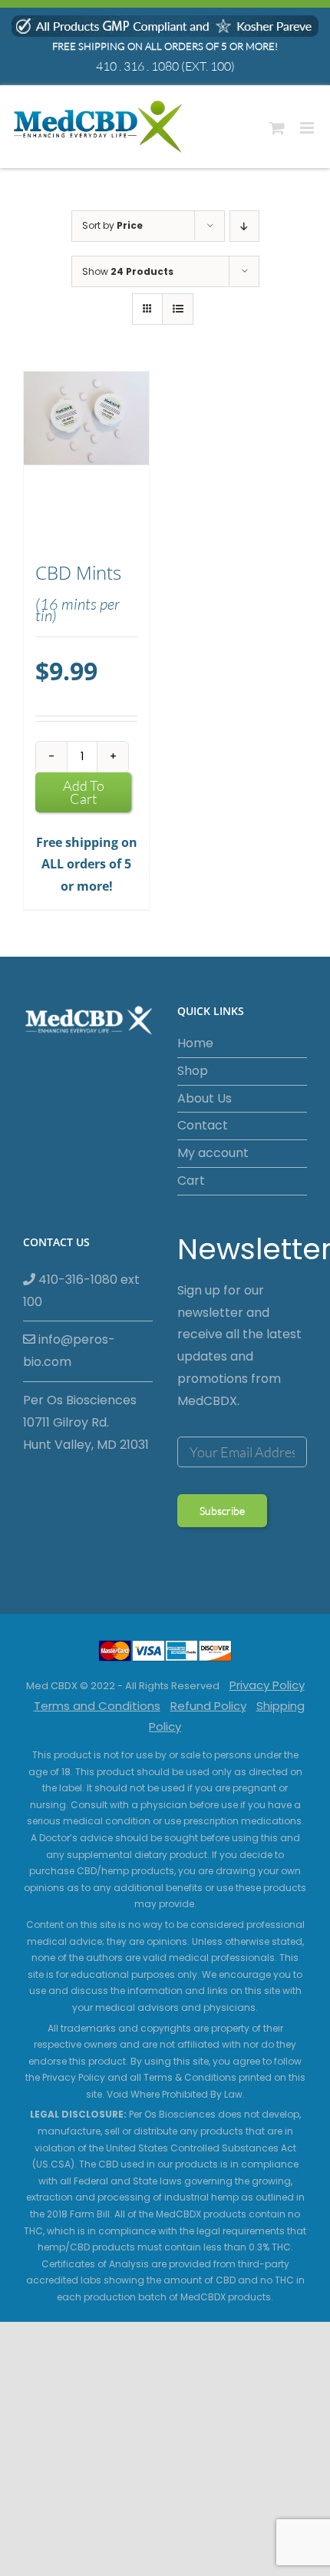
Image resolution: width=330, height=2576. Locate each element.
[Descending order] (244, 226)
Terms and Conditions (97, 1706)
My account (213, 1153)
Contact (203, 1125)
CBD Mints (78, 573)
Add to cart (84, 792)
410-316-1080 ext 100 (81, 1291)
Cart (191, 1181)
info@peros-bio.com (69, 1351)
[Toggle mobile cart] (277, 128)
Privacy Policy (267, 1685)
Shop (193, 1071)
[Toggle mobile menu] (308, 128)
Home (195, 1043)
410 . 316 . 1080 (137, 66)
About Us (205, 1098)
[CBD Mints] (86, 459)
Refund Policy (208, 1706)
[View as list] (178, 309)
